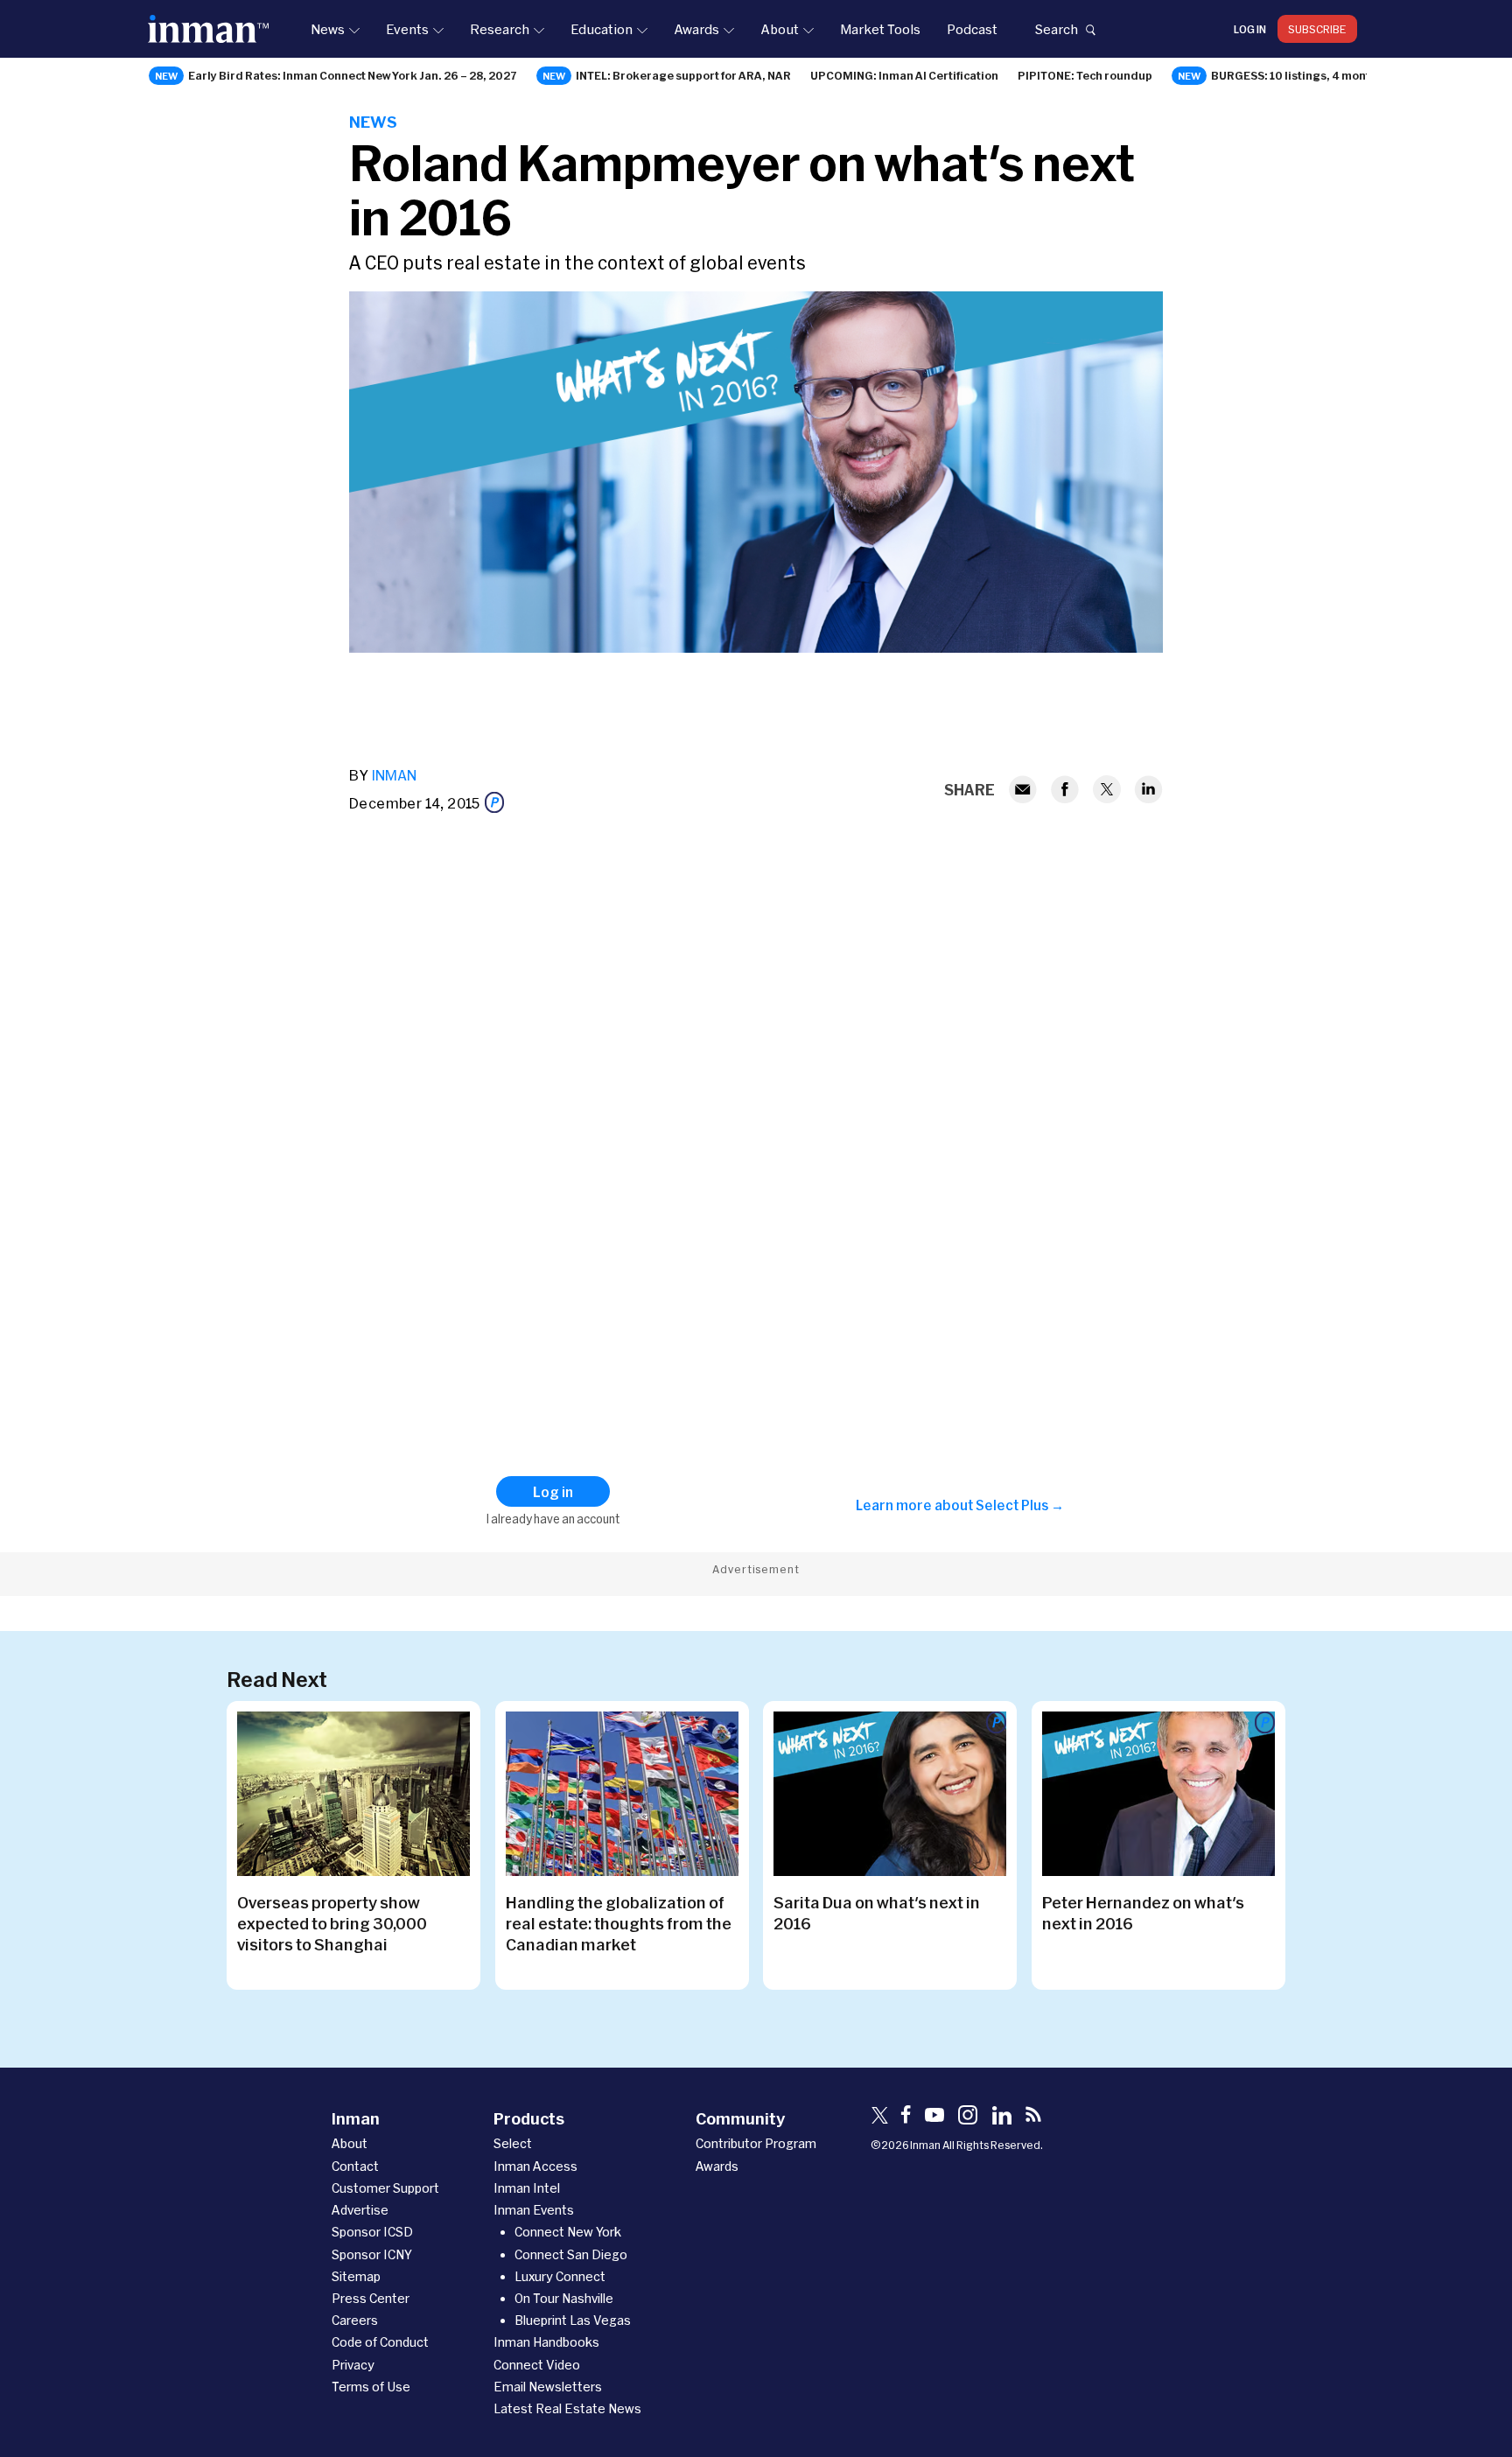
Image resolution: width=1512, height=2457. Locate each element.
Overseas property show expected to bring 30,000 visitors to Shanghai (332, 1923)
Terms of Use (371, 2387)
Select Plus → (1020, 1505)
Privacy (353, 2365)
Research (500, 29)
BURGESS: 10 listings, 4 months (1297, 75)
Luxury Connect (560, 2276)
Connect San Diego (571, 2254)
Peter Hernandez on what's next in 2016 (1143, 1913)
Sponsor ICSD (372, 2232)
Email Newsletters (548, 2387)
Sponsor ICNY (372, 2254)
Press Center (371, 2298)
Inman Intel (527, 2188)
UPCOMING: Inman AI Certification (904, 75)
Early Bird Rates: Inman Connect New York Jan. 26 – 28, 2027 (353, 75)
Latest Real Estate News (567, 2408)
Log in (1250, 29)
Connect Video (537, 2365)
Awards (696, 29)
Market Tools (880, 29)
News (328, 29)
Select (513, 2143)
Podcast (972, 29)
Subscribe (1317, 29)
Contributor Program (756, 2143)
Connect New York (568, 2232)
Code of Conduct (380, 2342)
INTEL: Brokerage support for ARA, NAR (683, 75)
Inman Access (535, 2166)
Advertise (360, 2210)
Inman (394, 775)
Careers (355, 2320)
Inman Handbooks (546, 2342)
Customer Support (385, 2188)
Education (602, 29)
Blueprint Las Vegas (573, 2320)
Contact (355, 2166)
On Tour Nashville (564, 2298)
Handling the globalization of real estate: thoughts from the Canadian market (619, 1923)
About (780, 29)
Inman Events (534, 2210)
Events (407, 29)
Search (1056, 29)
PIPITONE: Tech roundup (1085, 75)
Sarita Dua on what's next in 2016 (877, 1913)
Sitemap (356, 2276)
